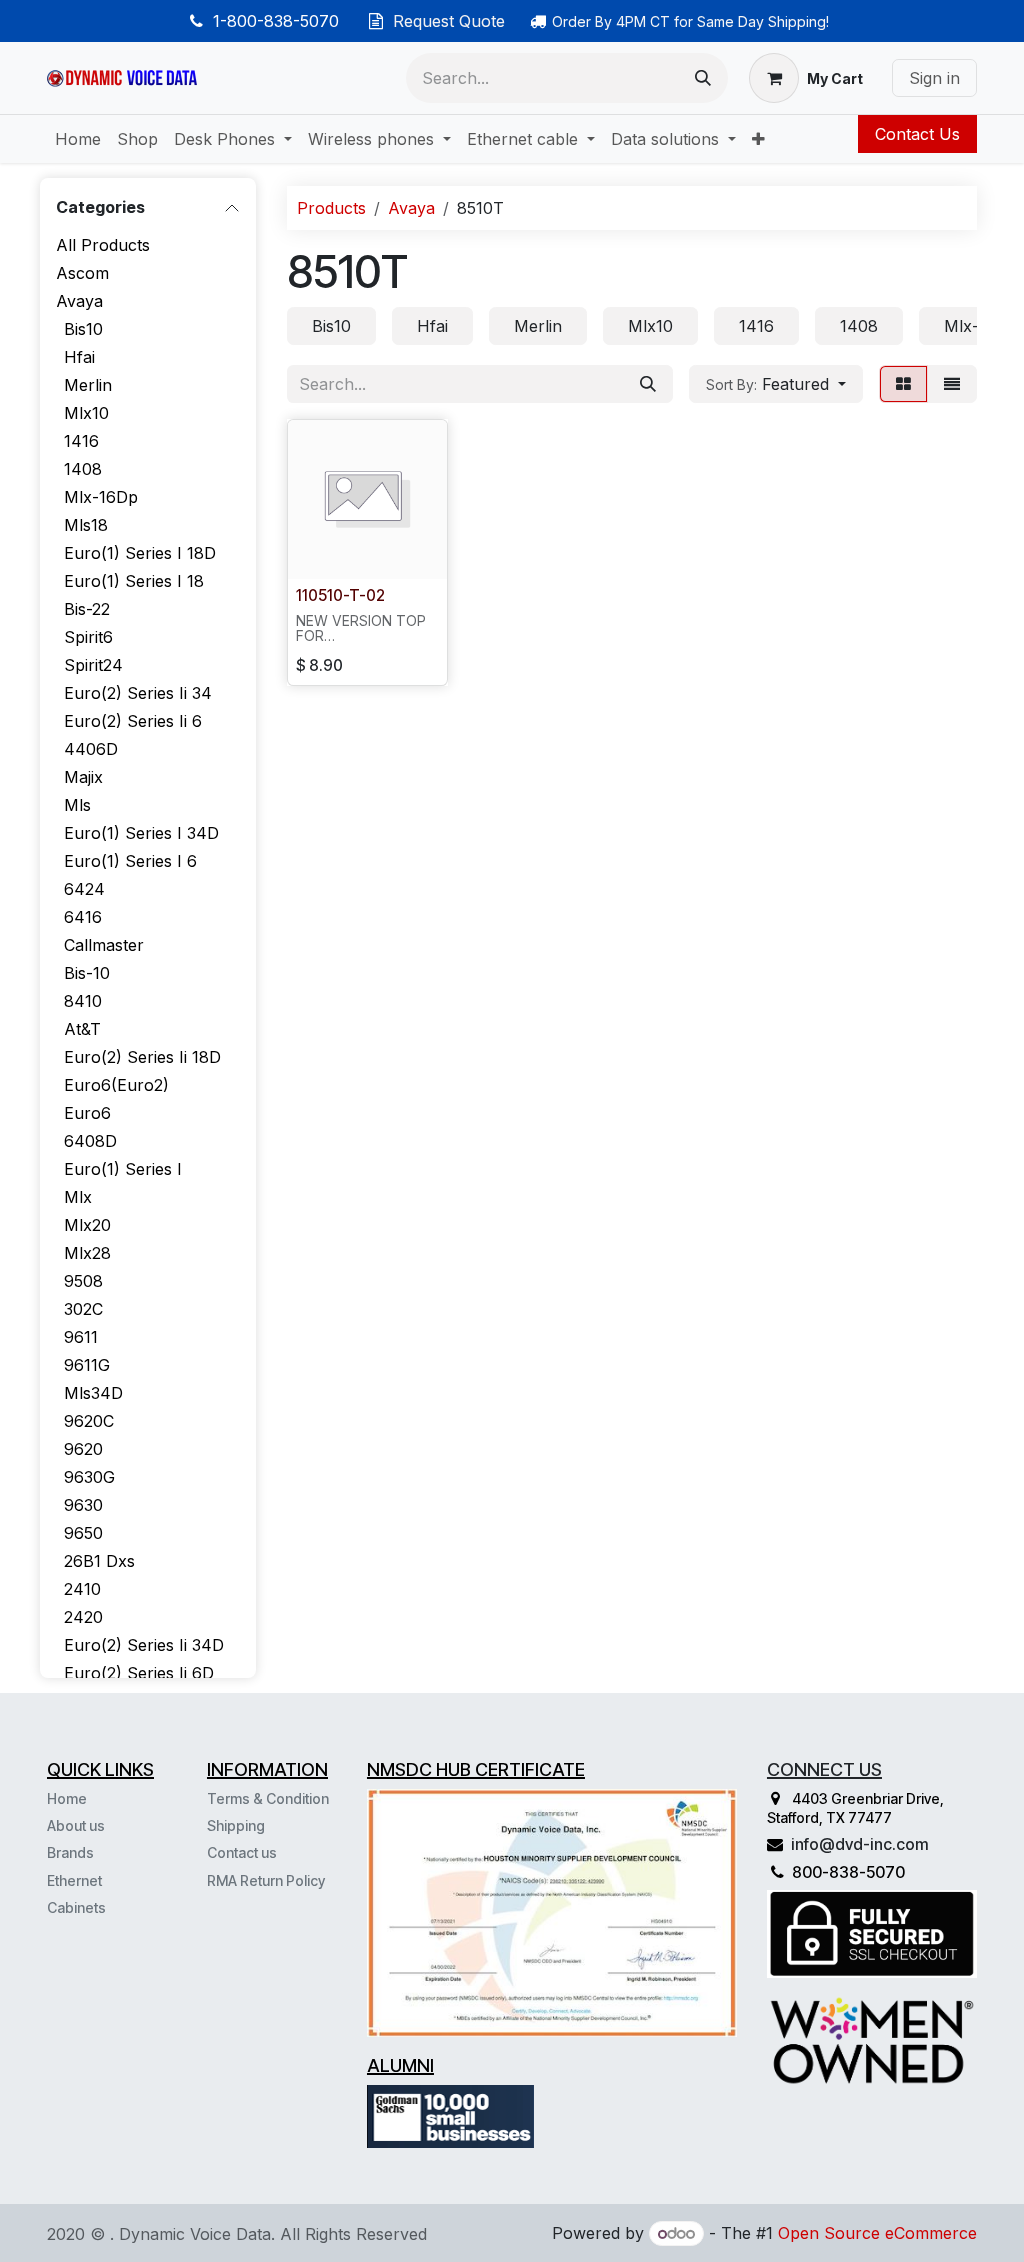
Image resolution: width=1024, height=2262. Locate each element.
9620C (89, 1421)
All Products (103, 245)
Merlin (88, 385)
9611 (81, 1337)
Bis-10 (87, 973)
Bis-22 (87, 609)
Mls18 (86, 525)
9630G (89, 1477)
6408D (90, 1141)
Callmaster (104, 945)
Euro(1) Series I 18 (134, 581)
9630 (83, 1505)
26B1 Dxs (99, 1561)
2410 (82, 1589)
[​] (108, 1907)
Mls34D (93, 1393)
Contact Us (917, 134)
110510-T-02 (340, 595)
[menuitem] (78, 139)
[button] (776, 384)
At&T (82, 1029)
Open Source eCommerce (877, 2233)
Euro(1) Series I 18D (140, 553)
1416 (81, 441)
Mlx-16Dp (101, 497)
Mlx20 (87, 1225)
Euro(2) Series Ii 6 (133, 721)
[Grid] (903, 384)
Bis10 (83, 329)
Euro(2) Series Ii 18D (142, 1057)
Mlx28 (87, 1253)
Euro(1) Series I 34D (141, 833)
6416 (83, 917)
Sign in (934, 78)
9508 (83, 1281)
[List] (952, 384)
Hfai (79, 357)
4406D (91, 749)
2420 (83, 1617)
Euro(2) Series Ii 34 (138, 693)
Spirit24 (93, 665)
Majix (83, 777)
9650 (83, 1533)
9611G (87, 1365)
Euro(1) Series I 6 (130, 861)
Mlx (78, 1197)
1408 (83, 469)
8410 (83, 1001)
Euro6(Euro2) (116, 1085)
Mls (77, 805)
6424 (84, 889)
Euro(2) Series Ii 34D (144, 1645)
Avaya (79, 301)
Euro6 (87, 1113)
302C (83, 1309)
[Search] (703, 78)
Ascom (82, 273)
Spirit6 (88, 637)
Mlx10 (86, 413)
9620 (83, 1449)
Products (331, 208)
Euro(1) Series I (123, 1169)
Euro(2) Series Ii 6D (139, 1673)
